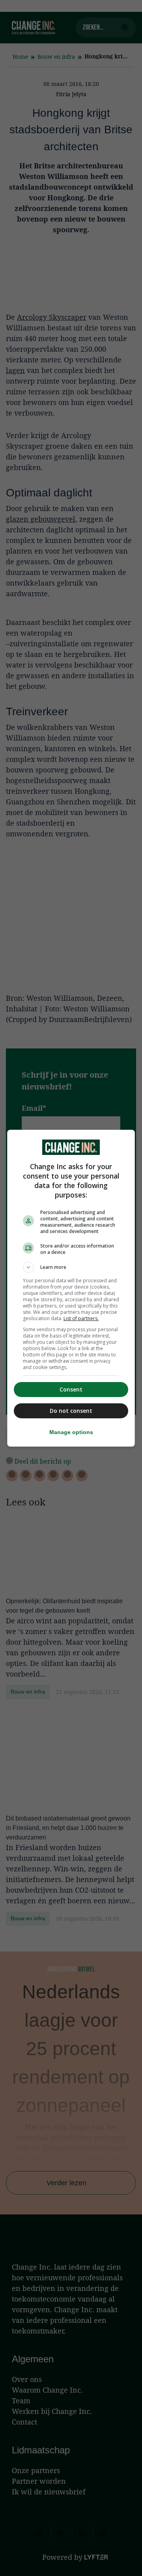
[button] (71, 1267)
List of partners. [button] (81, 1318)
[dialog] (71, 1288)
